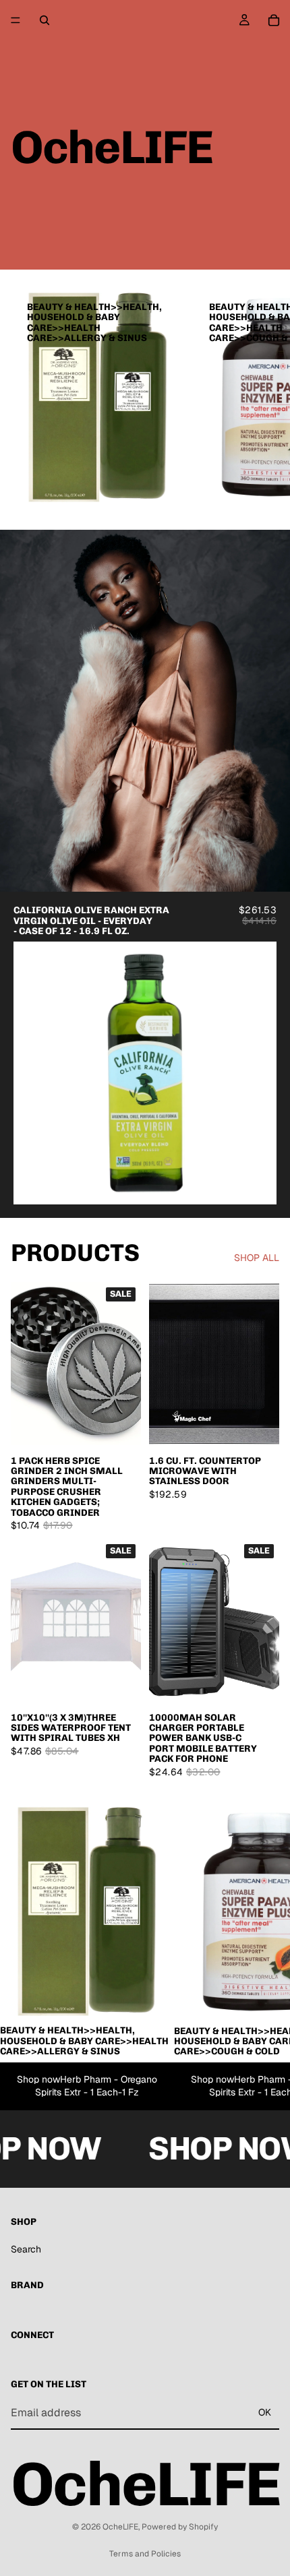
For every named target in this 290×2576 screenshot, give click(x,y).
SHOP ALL (257, 1258)
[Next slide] (264, 397)
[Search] (45, 20)
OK (265, 2412)
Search (26, 2249)
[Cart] (274, 20)
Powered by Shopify (180, 2527)
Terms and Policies (145, 2554)
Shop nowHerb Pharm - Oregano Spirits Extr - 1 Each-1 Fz (87, 2086)
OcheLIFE (120, 2527)
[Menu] (16, 20)
